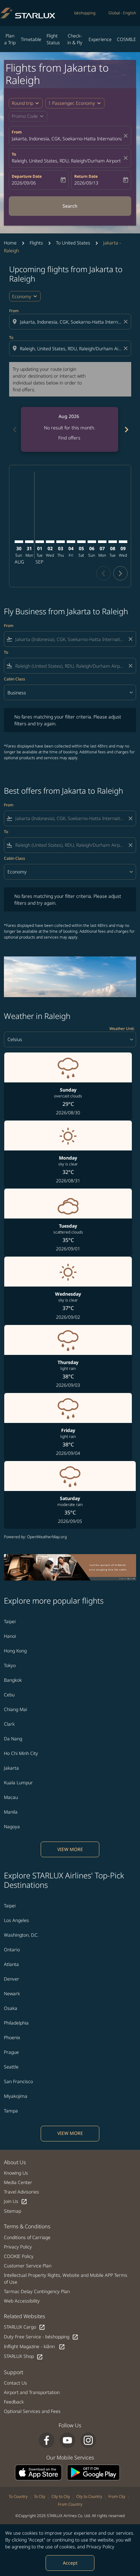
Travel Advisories (21, 2192)
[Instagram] (88, 2440)
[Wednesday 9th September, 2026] (123, 542)
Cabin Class (14, 679)
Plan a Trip (10, 39)
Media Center (18, 2182)
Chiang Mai (15, 1709)
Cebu (9, 1695)
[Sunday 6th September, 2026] (92, 542)
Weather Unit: (122, 1029)
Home (10, 243)
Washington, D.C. (21, 1935)
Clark (9, 1724)
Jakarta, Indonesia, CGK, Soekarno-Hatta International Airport (67, 139)
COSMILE (126, 39)
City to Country (89, 2496)
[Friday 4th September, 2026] (71, 542)
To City (40, 2496)
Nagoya (12, 1826)
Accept (70, 2563)
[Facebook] (47, 2440)
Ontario (12, 1949)
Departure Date (27, 176)
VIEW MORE (70, 1849)
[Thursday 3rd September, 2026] (61, 542)
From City (117, 2496)
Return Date (86, 176)
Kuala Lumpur (18, 1782)
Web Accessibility (22, 2301)
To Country (18, 2496)
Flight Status (53, 39)
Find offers (69, 438)
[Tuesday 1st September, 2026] (40, 542)
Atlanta (11, 1964)
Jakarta (11, 1768)
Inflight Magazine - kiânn (35, 2347)
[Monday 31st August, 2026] (29, 542)
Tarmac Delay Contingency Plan (37, 2291)
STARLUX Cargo (25, 2327)
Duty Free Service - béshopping (41, 2337)
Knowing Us (16, 2173)
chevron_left (14, 430)
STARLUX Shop (23, 2356)
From (17, 132)
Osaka (11, 2008)
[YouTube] (67, 2440)
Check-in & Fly (75, 39)
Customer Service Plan (28, 2266)
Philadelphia (16, 2023)
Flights (36, 243)
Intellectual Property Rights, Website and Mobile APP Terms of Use (66, 2278)
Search (70, 206)
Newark (12, 1993)
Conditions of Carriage (27, 2237)
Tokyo (10, 1665)
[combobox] (71, 322)
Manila (11, 1812)
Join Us (16, 2201)
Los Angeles (16, 1920)
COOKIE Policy (19, 2256)
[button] (75, 103)
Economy (22, 296)
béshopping (85, 13)
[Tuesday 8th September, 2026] (113, 542)
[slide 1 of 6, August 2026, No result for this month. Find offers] (70, 429)
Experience (100, 39)
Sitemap (13, 2211)
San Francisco (18, 2081)
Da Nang (13, 1739)
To (14, 154)
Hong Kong (15, 1651)
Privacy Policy (100, 2547)
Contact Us (15, 2383)
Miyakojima (16, 2096)
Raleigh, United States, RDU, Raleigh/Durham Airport (66, 161)
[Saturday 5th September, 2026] (81, 542)
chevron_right (126, 430)
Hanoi (10, 1636)
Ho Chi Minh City (21, 1753)
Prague (11, 2052)
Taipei (10, 1621)
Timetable (31, 39)
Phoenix (12, 2037)
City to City (61, 2496)
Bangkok (13, 1680)
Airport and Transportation (32, 2392)
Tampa (11, 2111)
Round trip (22, 103)
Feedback (14, 2402)
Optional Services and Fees (32, 2411)
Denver (12, 1979)
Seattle (11, 2067)
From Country (70, 2504)
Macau (11, 1797)
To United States (73, 243)
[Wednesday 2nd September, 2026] (50, 542)
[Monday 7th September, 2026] (102, 542)
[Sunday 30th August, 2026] (19, 542)
